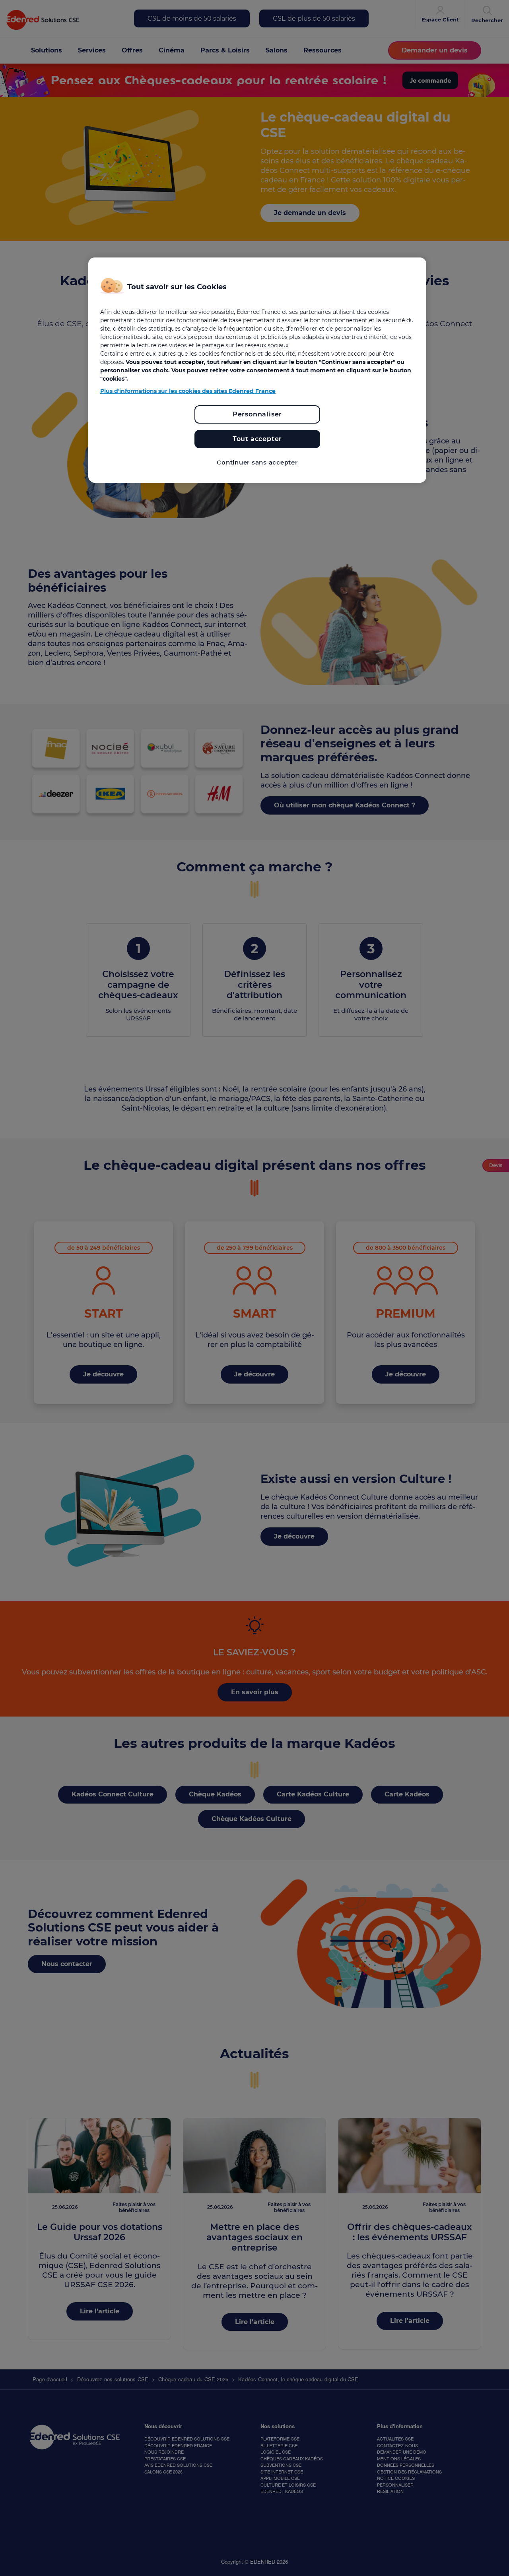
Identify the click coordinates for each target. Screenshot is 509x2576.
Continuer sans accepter (257, 462)
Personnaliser (257, 414)
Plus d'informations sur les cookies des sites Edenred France (188, 391)
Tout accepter (257, 439)
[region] (257, 370)
